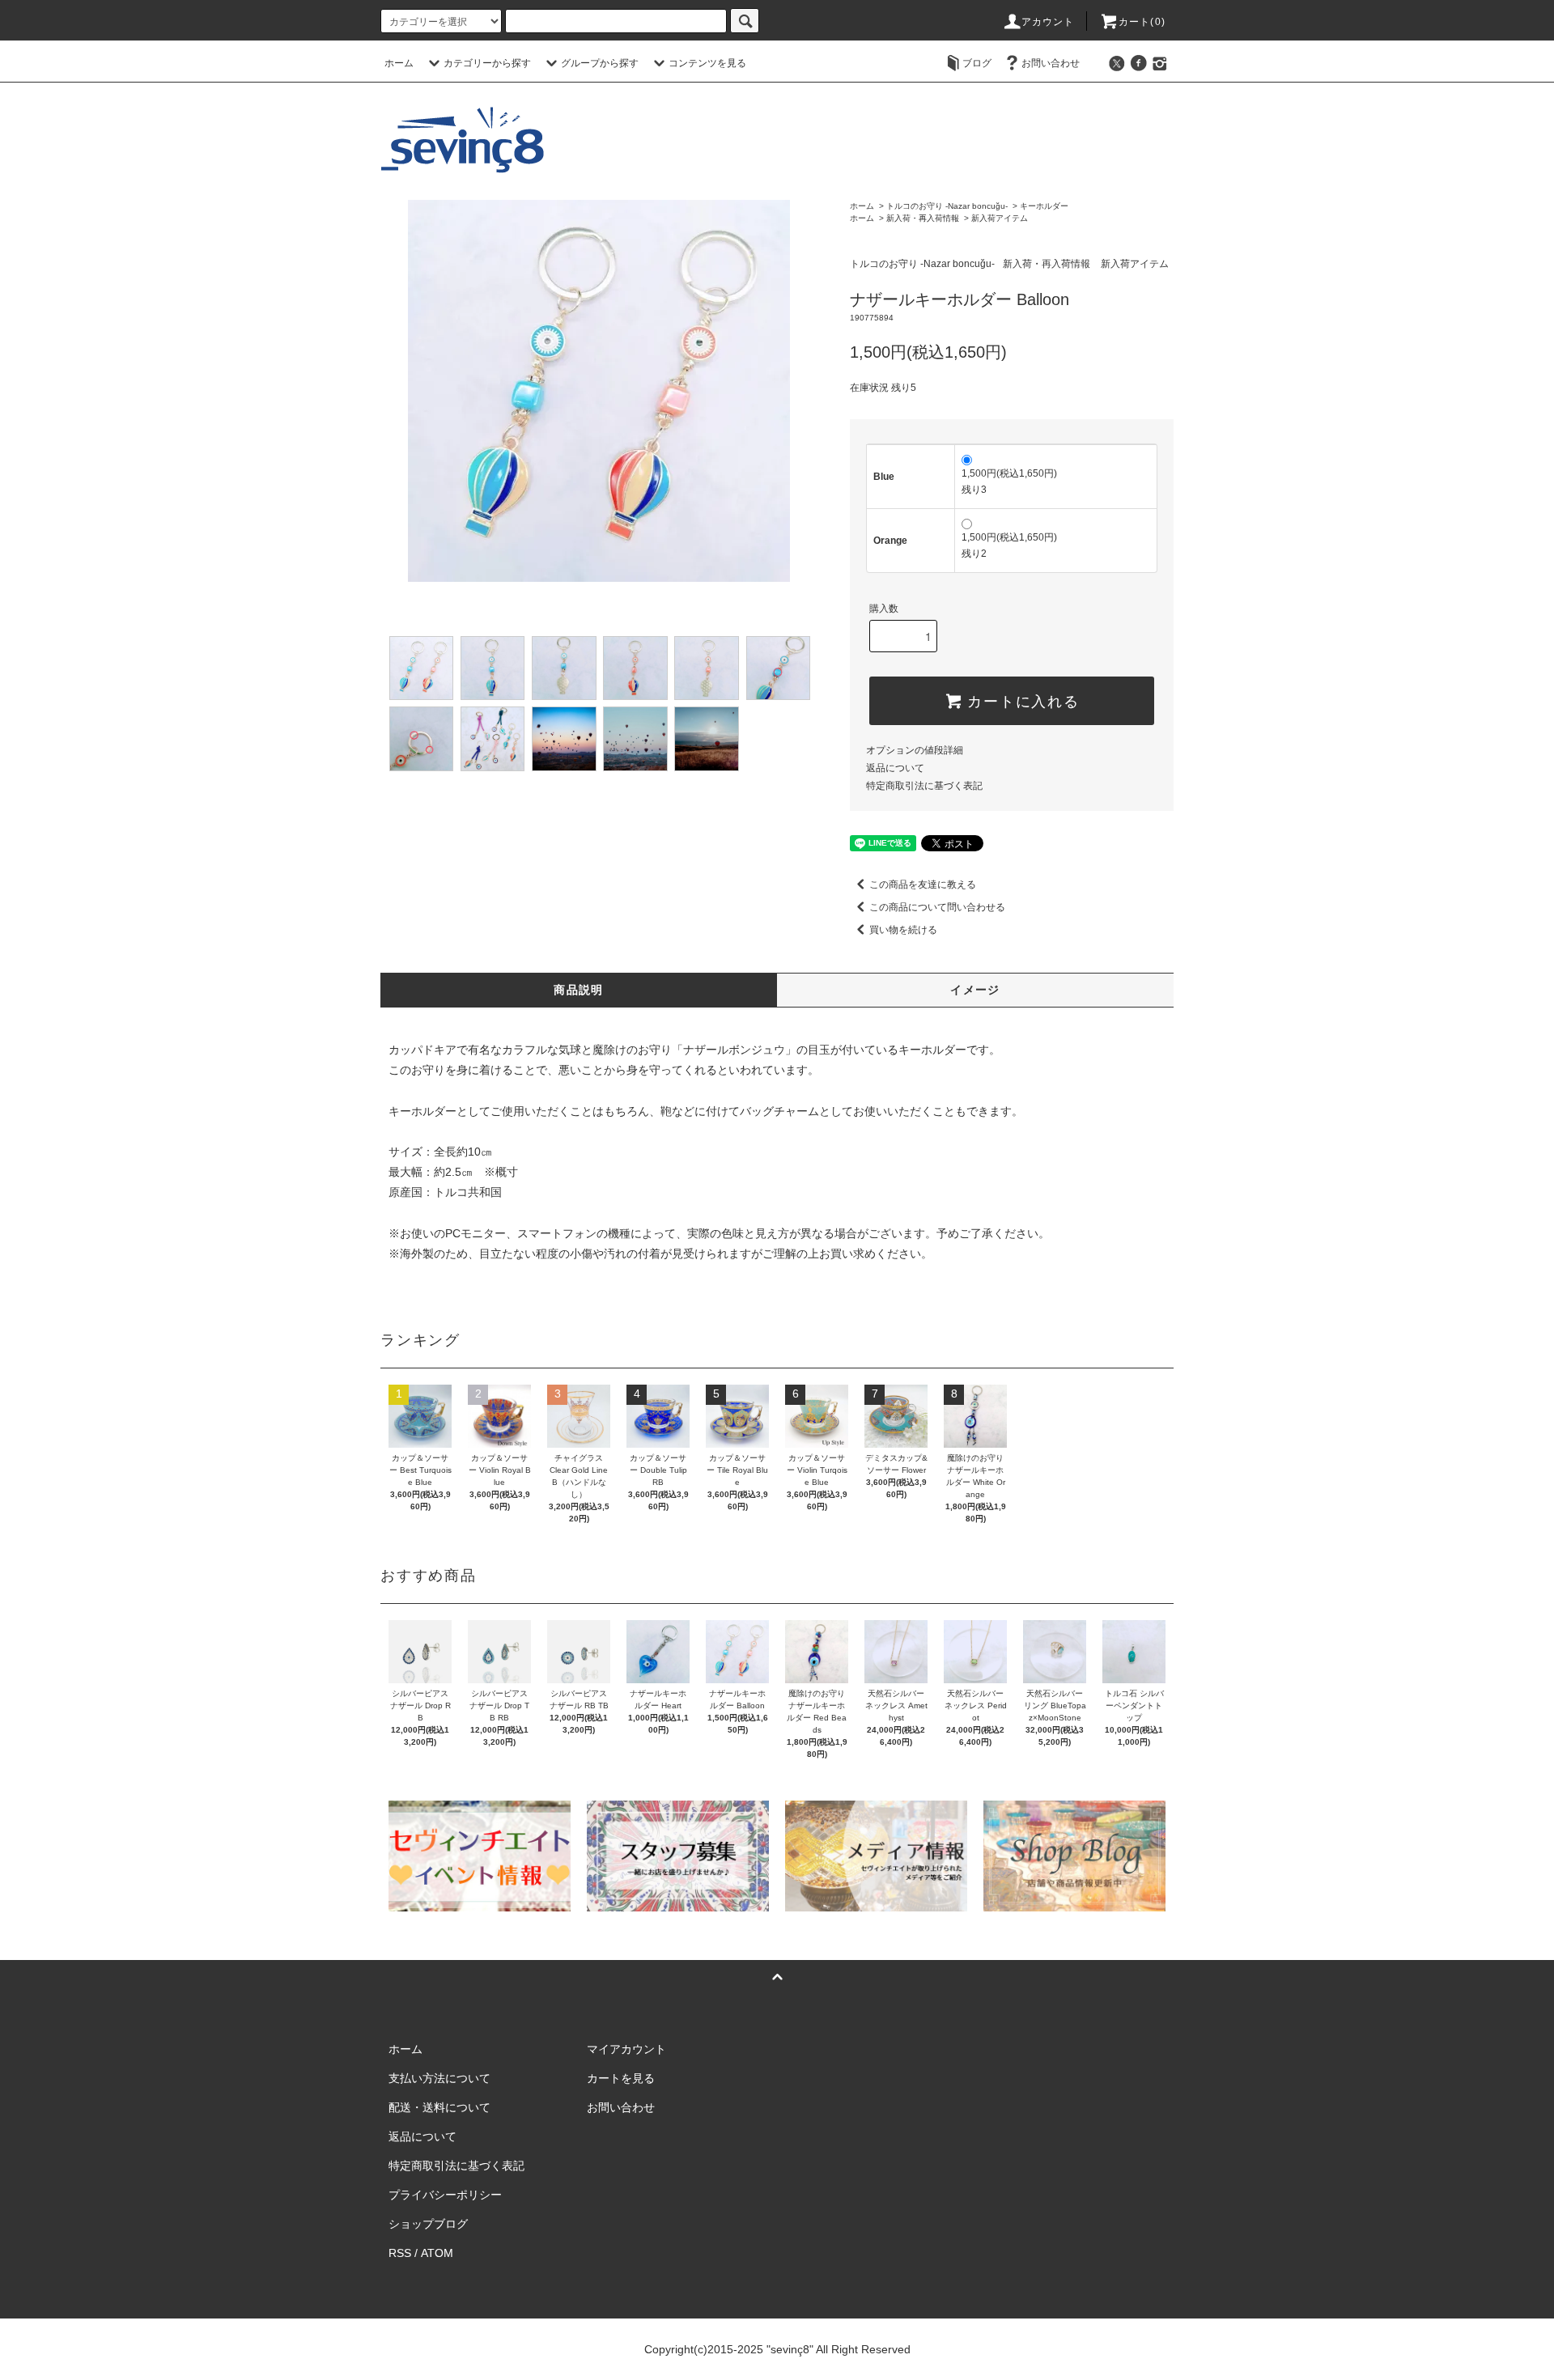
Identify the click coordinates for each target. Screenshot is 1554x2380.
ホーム (399, 63)
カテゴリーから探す (487, 63)
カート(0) (1142, 22)
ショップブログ (428, 2224)
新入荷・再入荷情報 (923, 218)
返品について (895, 768)
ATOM (437, 2253)
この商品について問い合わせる (937, 907)
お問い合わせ (1051, 63)
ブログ (977, 63)
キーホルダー (1044, 206)
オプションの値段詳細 (915, 750)
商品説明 (579, 990)
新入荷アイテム (1000, 218)
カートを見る (621, 2078)
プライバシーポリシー (445, 2195)
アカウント (1048, 22)
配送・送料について (439, 2107)
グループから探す (600, 63)
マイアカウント (626, 2049)
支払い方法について (439, 2078)
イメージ (975, 990)
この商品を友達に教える (923, 885)
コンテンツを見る (707, 63)
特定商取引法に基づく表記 (924, 786)
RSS (400, 2253)
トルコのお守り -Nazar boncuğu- (947, 206)
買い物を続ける (903, 930)
